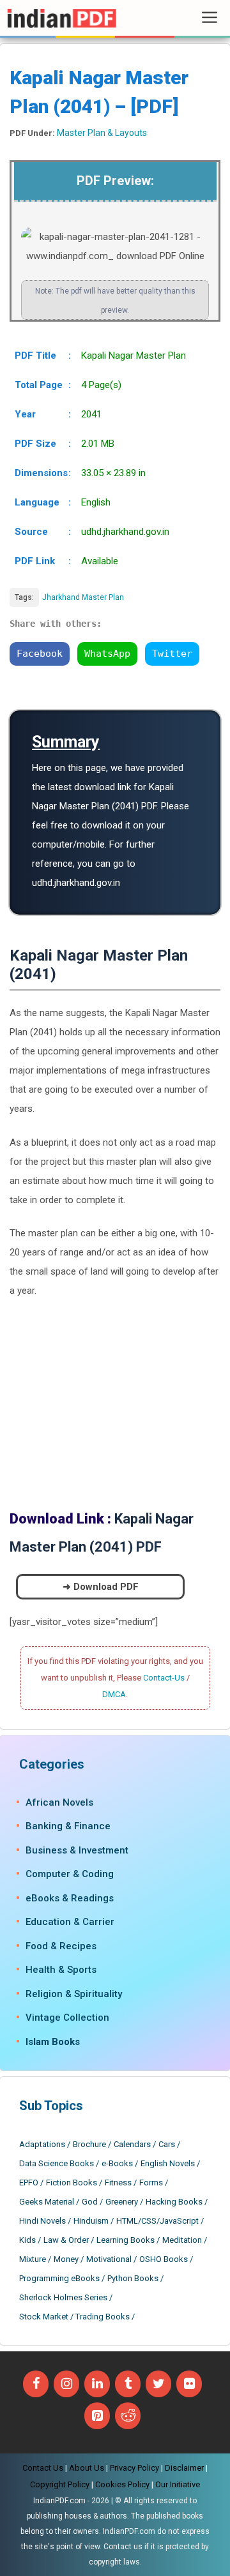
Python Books (133, 2278)
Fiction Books (72, 2183)
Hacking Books (174, 2202)
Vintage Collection (67, 2018)
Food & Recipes (61, 1946)
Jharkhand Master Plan (83, 597)
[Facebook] (36, 2384)
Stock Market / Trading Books (74, 2317)
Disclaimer (184, 2468)
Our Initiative (178, 2484)
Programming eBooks (59, 2278)
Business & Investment (77, 1850)
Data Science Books (57, 2163)
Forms (151, 2183)
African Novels (59, 1802)
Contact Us (43, 2468)
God (90, 2202)
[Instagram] (66, 2384)
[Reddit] (128, 2416)
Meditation (182, 2240)
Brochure (89, 2144)
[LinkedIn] (97, 2384)
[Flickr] (189, 2384)
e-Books (117, 2163)
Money (66, 2259)
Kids (27, 2240)
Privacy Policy (134, 2468)
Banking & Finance (68, 1826)
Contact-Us (164, 1678)
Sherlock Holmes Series (63, 2297)
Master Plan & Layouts (102, 133)
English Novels (168, 2163)
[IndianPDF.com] (62, 18)
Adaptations (42, 2144)
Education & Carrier (70, 1922)
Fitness (118, 2183)
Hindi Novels (42, 2221)
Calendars (132, 2144)
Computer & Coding (70, 1874)
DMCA (114, 1694)
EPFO (29, 2183)
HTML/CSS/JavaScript (157, 2221)
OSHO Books (164, 2259)
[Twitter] (158, 2384)
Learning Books (126, 2240)
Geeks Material (47, 2202)
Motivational (109, 2259)
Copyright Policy (60, 2484)
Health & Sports (61, 1970)
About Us (87, 2468)
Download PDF (106, 1587)
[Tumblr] (128, 2384)
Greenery (122, 2202)
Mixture (33, 2259)
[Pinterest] (97, 2416)
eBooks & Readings (70, 1898)
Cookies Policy (122, 2484)
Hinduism (91, 2221)
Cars (167, 2144)
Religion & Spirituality (74, 1994)
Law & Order (66, 2240)
